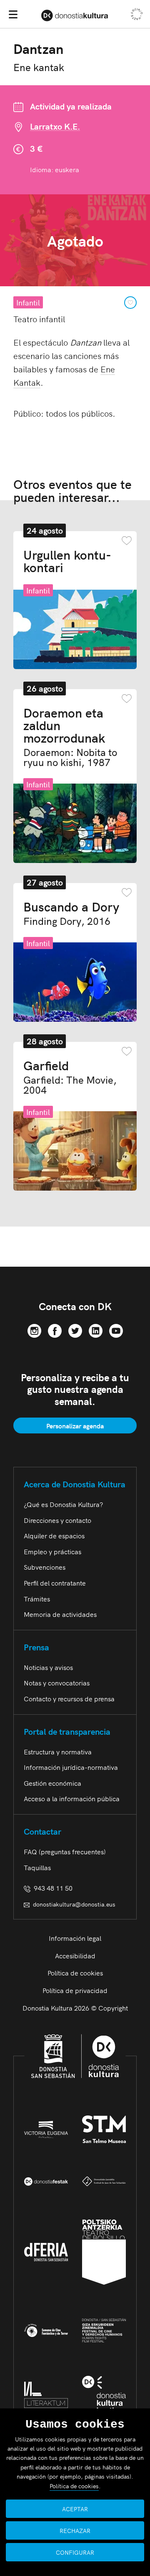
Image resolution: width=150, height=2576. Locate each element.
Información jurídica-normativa (71, 1767)
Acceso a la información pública (72, 1798)
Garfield (70, 1077)
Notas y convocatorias (57, 1683)
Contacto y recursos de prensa (69, 1698)
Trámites (37, 1599)
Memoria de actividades (60, 1614)
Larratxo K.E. (55, 126)
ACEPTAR (75, 2509)
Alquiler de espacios (54, 1535)
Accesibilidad (75, 1955)
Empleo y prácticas (52, 1551)
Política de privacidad (75, 1990)
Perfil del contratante (55, 1583)
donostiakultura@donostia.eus (74, 1904)
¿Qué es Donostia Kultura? (63, 1504)
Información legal (75, 1938)
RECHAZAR (75, 2530)
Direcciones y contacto (57, 1520)
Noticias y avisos (48, 1667)
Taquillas (37, 1867)
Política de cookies (75, 1973)
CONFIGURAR (75, 2552)
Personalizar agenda (75, 1425)
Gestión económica (52, 1783)
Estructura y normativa (58, 1751)
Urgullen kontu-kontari (67, 560)
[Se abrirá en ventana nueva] (34, 1329)
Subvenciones (45, 1567)
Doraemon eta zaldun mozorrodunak (70, 736)
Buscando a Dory (71, 913)
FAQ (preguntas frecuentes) (65, 1851)
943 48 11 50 (51, 1888)
